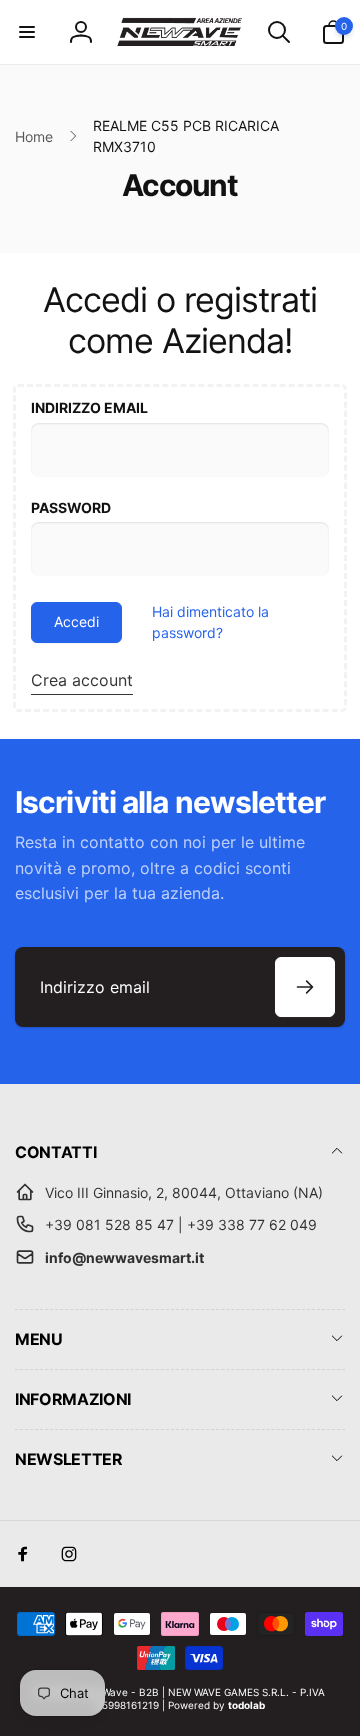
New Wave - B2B (118, 1692)
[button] (27, 32)
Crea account (82, 680)
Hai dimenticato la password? (210, 622)
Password (71, 507)
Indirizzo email (89, 407)
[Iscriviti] (305, 987)
